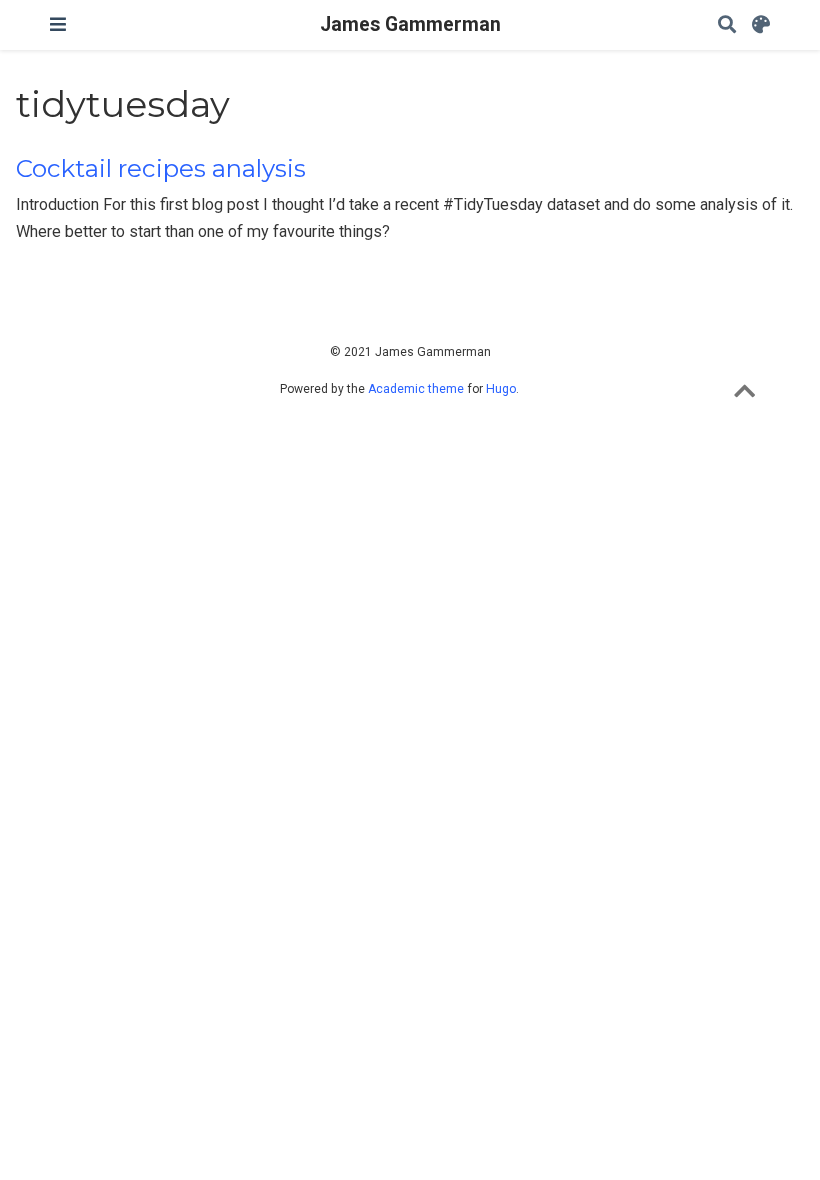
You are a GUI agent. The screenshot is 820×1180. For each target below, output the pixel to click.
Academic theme (416, 389)
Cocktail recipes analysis (161, 168)
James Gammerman (410, 24)
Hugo (501, 389)
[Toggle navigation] (58, 24)
